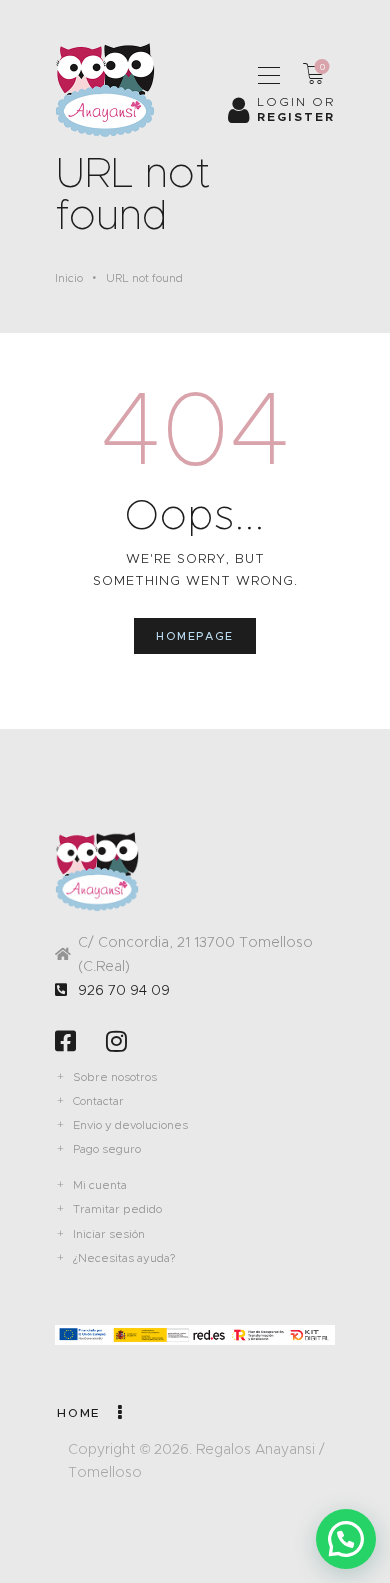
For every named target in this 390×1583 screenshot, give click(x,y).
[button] (346, 1539)
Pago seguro (107, 1149)
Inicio (69, 278)
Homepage (195, 636)
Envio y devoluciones (130, 1125)
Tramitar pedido (117, 1209)
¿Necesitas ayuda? (124, 1258)
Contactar (98, 1101)
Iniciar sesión (109, 1234)
